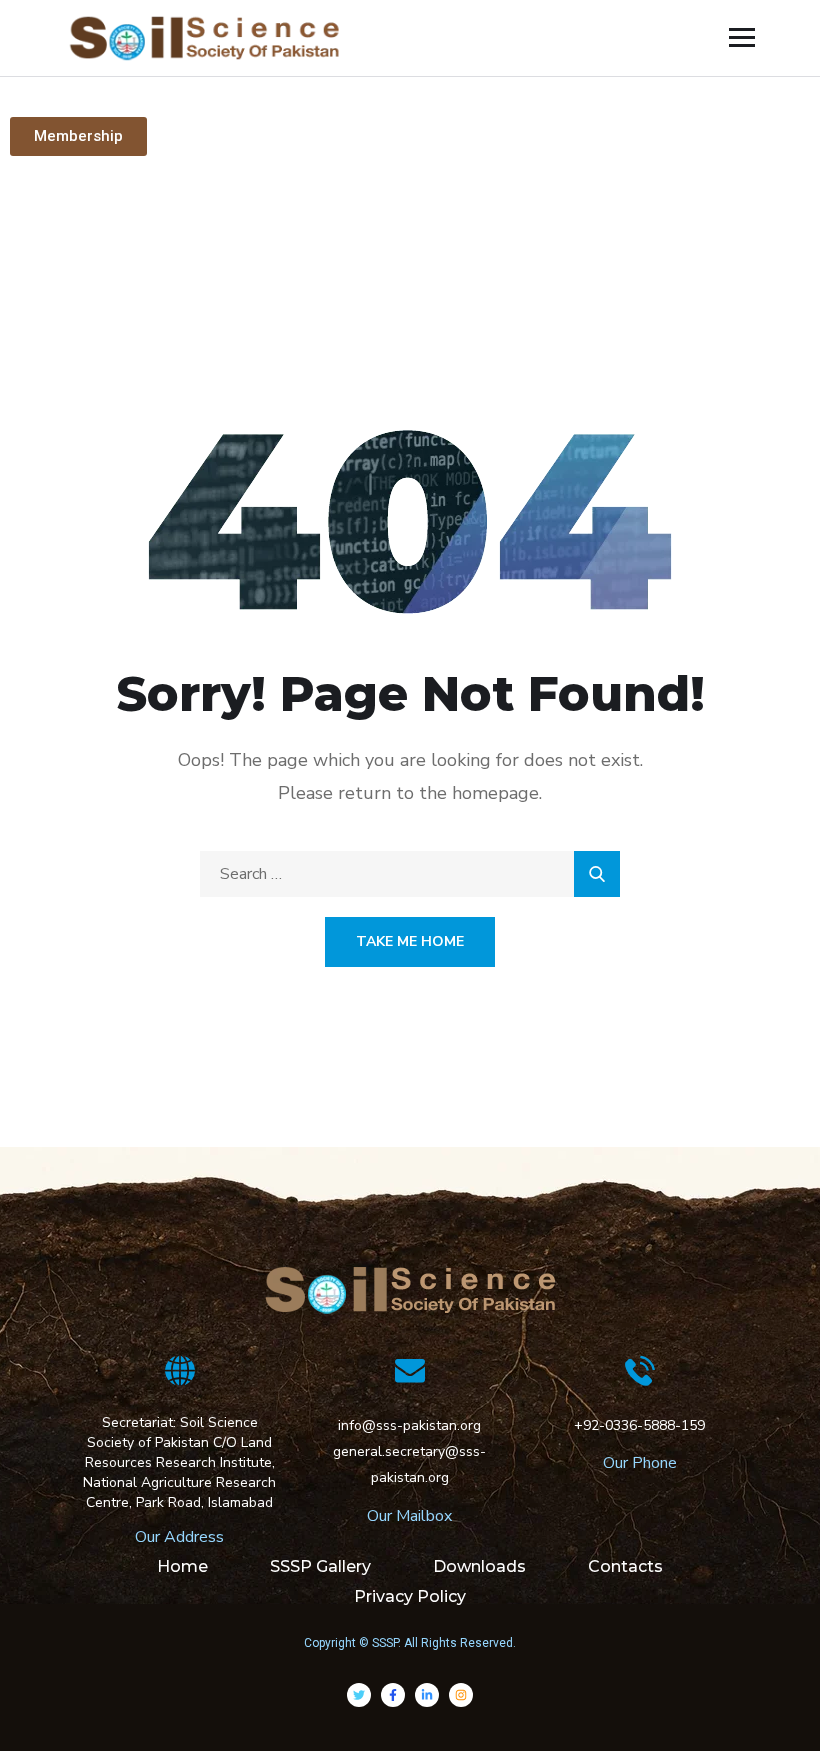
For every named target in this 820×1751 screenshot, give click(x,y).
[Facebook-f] (393, 1695)
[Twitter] (359, 1695)
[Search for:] (410, 874)
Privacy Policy (410, 1596)
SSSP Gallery (320, 1566)
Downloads (479, 1566)
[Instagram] (461, 1695)
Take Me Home (410, 941)
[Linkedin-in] (427, 1695)
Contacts (625, 1566)
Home (182, 1566)
